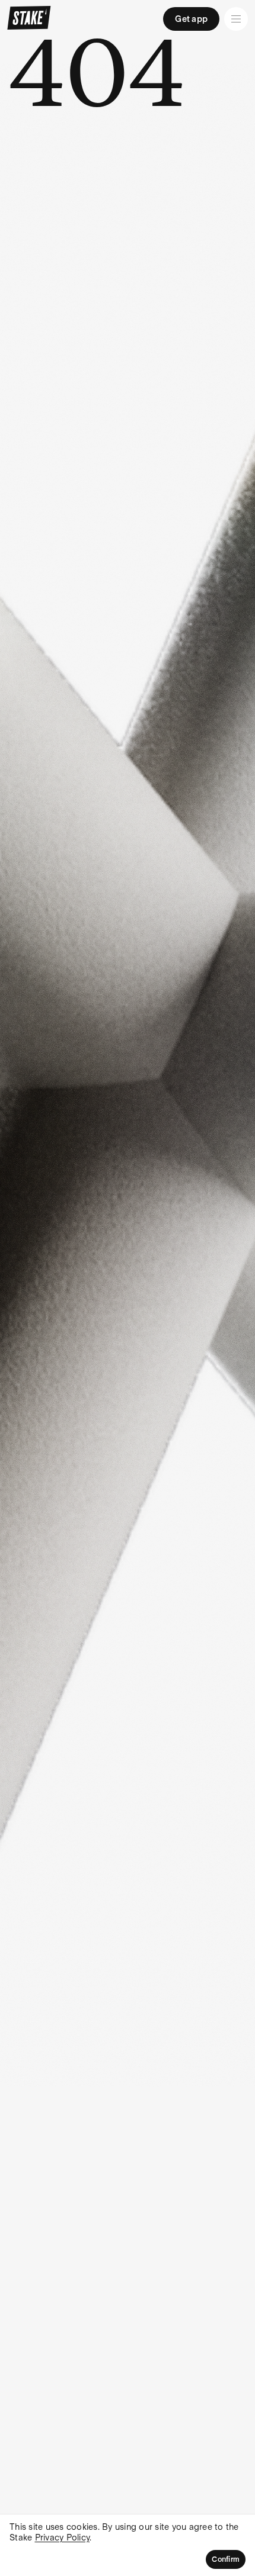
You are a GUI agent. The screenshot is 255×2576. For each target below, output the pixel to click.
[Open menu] (236, 19)
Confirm (226, 2559)
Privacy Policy (63, 2538)
